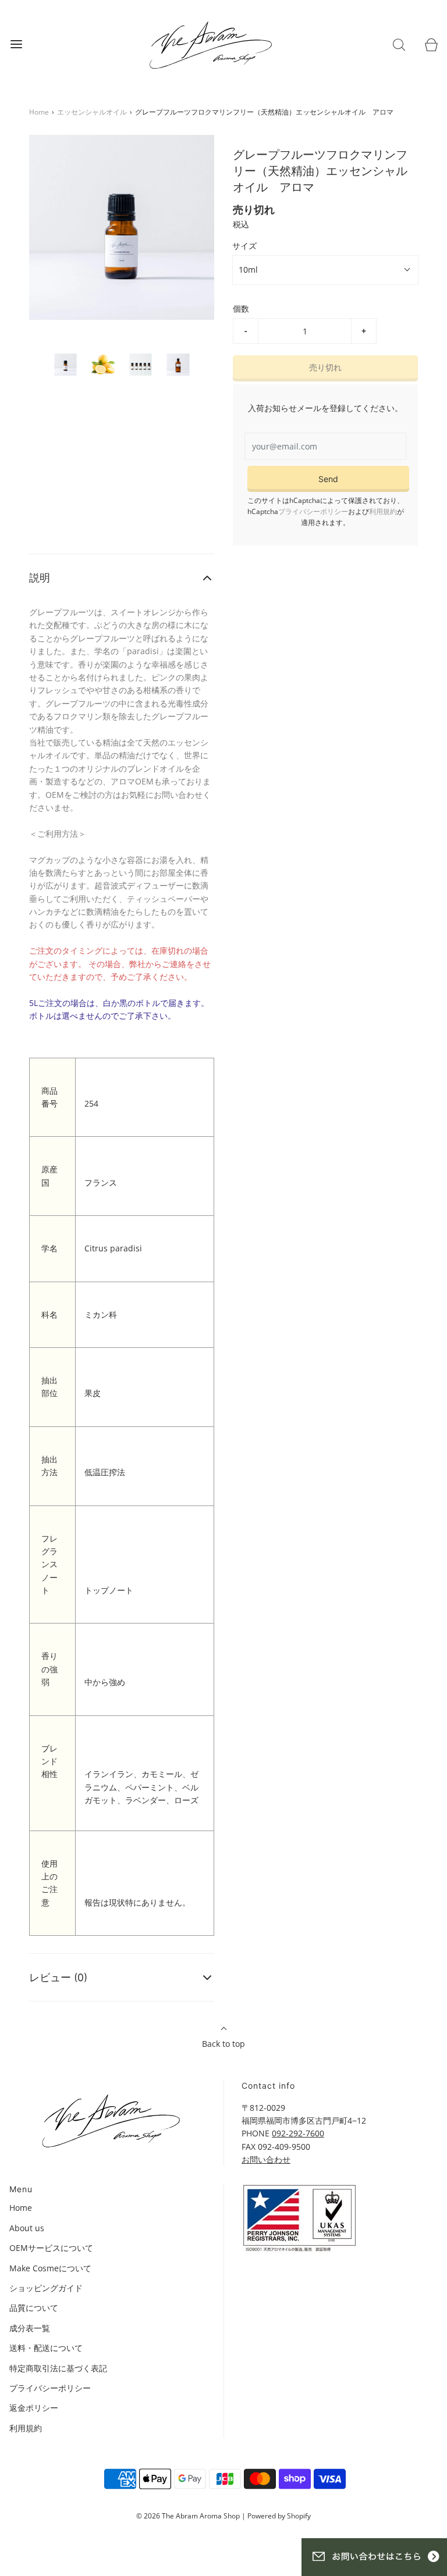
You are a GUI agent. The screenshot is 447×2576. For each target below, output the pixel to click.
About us (27, 2228)
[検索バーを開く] (399, 44)
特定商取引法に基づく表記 (58, 2368)
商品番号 (49, 1097)
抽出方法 (49, 1466)
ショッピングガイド (46, 2288)
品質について (34, 2308)
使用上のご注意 (49, 1883)
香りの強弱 (49, 1669)
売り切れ (325, 367)
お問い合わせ (266, 2159)
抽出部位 (49, 1387)
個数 (241, 308)
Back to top (223, 2044)
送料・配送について (46, 2348)
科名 (49, 1314)
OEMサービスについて (51, 2248)
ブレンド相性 (49, 1761)
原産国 (49, 1175)
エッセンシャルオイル (92, 112)
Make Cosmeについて (50, 2268)
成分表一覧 (30, 2328)
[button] (65, 365)
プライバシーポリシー (313, 511)
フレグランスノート (49, 1564)
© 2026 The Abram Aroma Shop (188, 2516)
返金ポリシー (34, 2408)
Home (39, 112)
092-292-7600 (298, 2133)
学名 (49, 1248)
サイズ (244, 246)
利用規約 (383, 511)
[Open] (16, 44)
